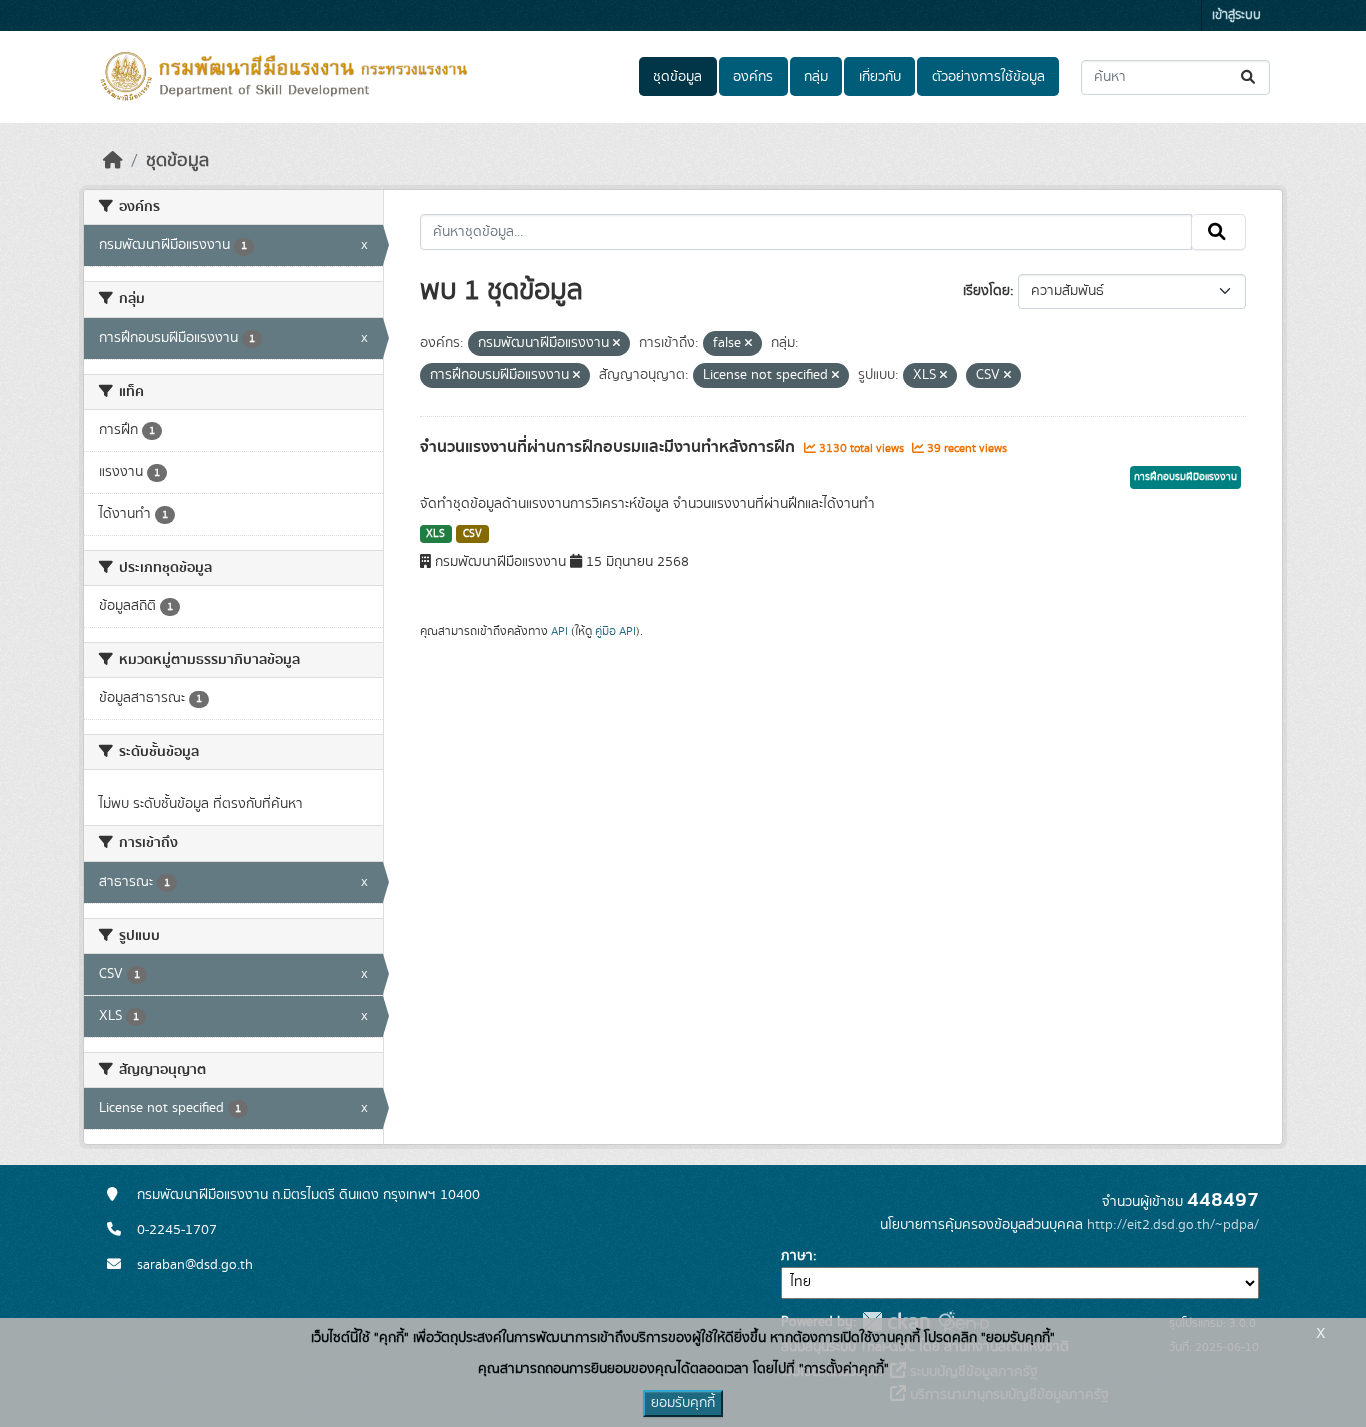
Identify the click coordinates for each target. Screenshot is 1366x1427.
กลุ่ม (816, 77)
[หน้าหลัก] (113, 161)
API (559, 631)
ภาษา (797, 1256)
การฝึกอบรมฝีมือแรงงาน (1185, 477)
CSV (472, 534)
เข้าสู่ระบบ (1236, 15)
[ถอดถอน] (616, 344)
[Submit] (1249, 77)
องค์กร (753, 77)
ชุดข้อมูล (677, 77)
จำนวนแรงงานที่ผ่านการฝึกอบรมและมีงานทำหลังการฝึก (609, 447)
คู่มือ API (615, 631)
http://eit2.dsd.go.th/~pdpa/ (1173, 1225)
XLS (435, 534)
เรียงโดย (986, 291)
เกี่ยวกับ (880, 77)
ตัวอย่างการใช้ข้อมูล (988, 77)
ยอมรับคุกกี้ (683, 1403)
